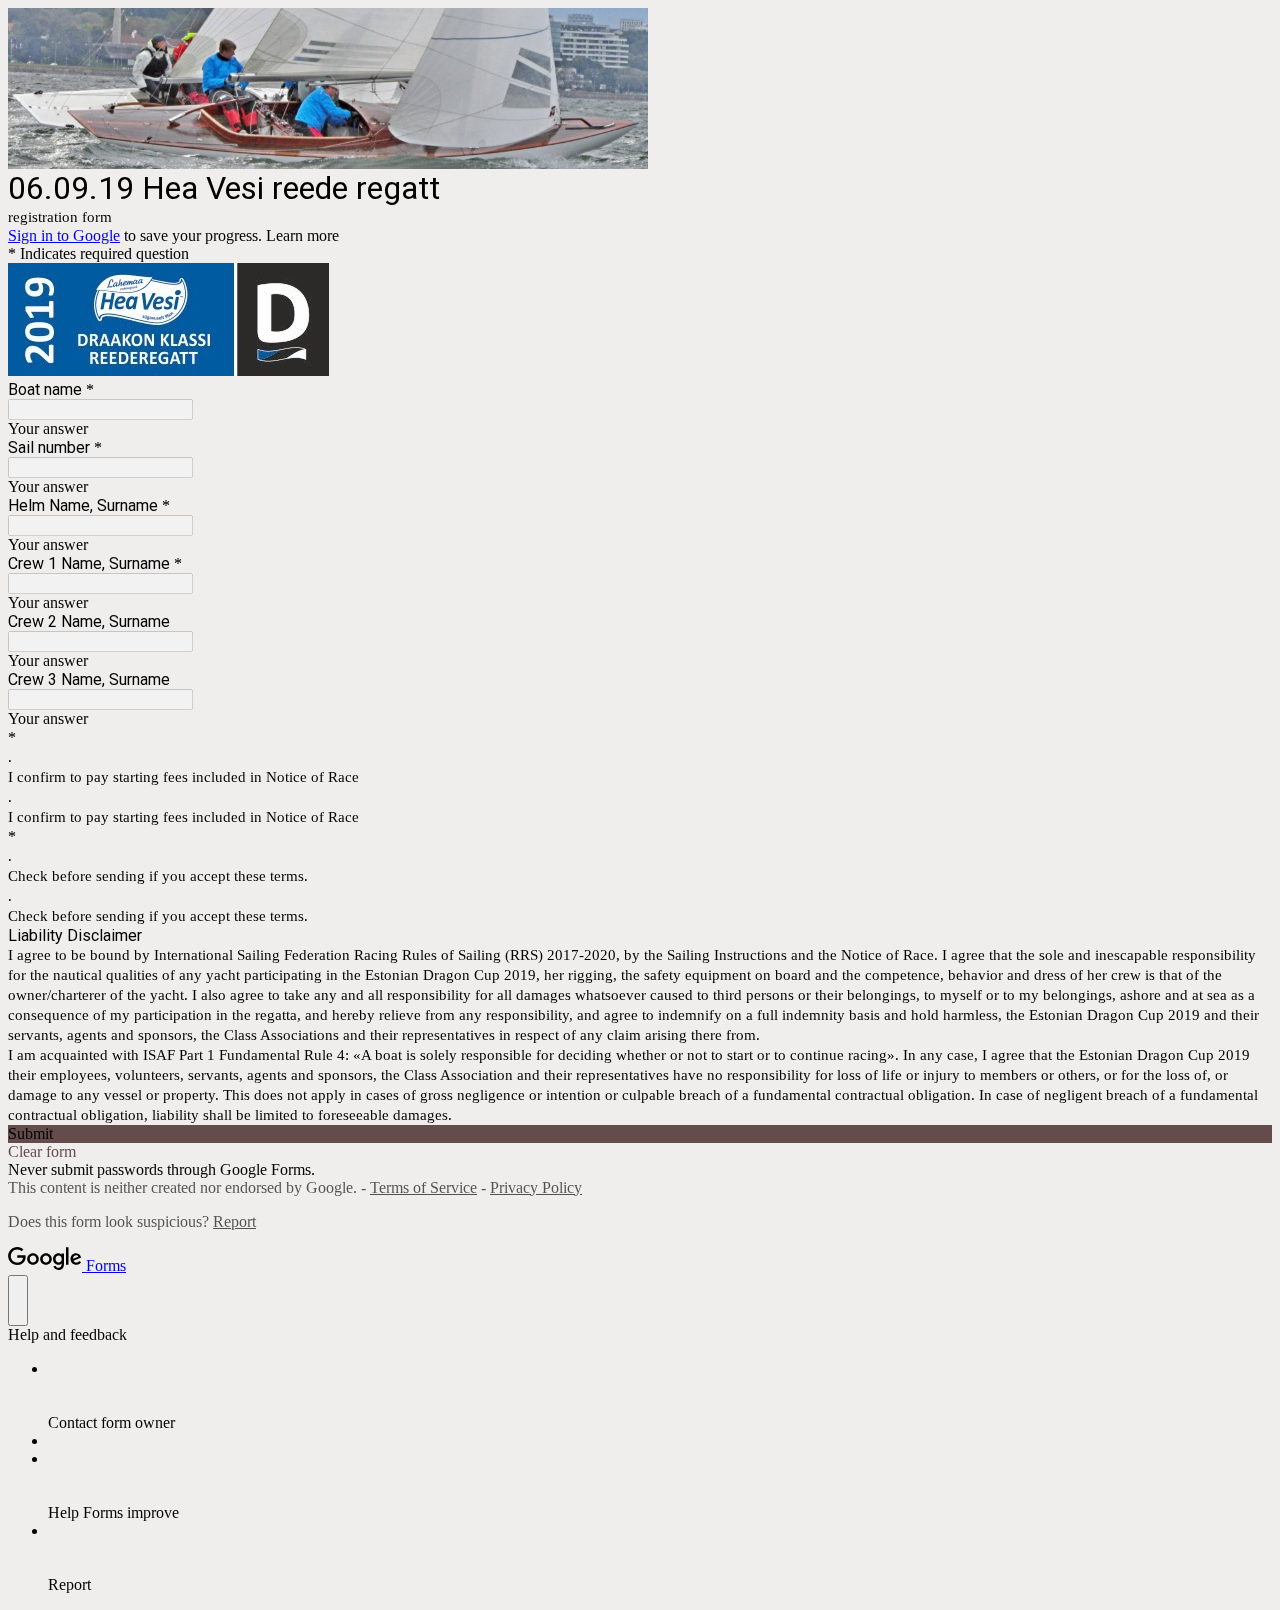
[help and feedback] (18, 1300)
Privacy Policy (536, 1187)
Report (234, 1221)
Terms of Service (423, 1187)
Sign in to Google (64, 235)
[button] (640, 1134)
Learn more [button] (302, 235)
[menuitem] (660, 1396)
